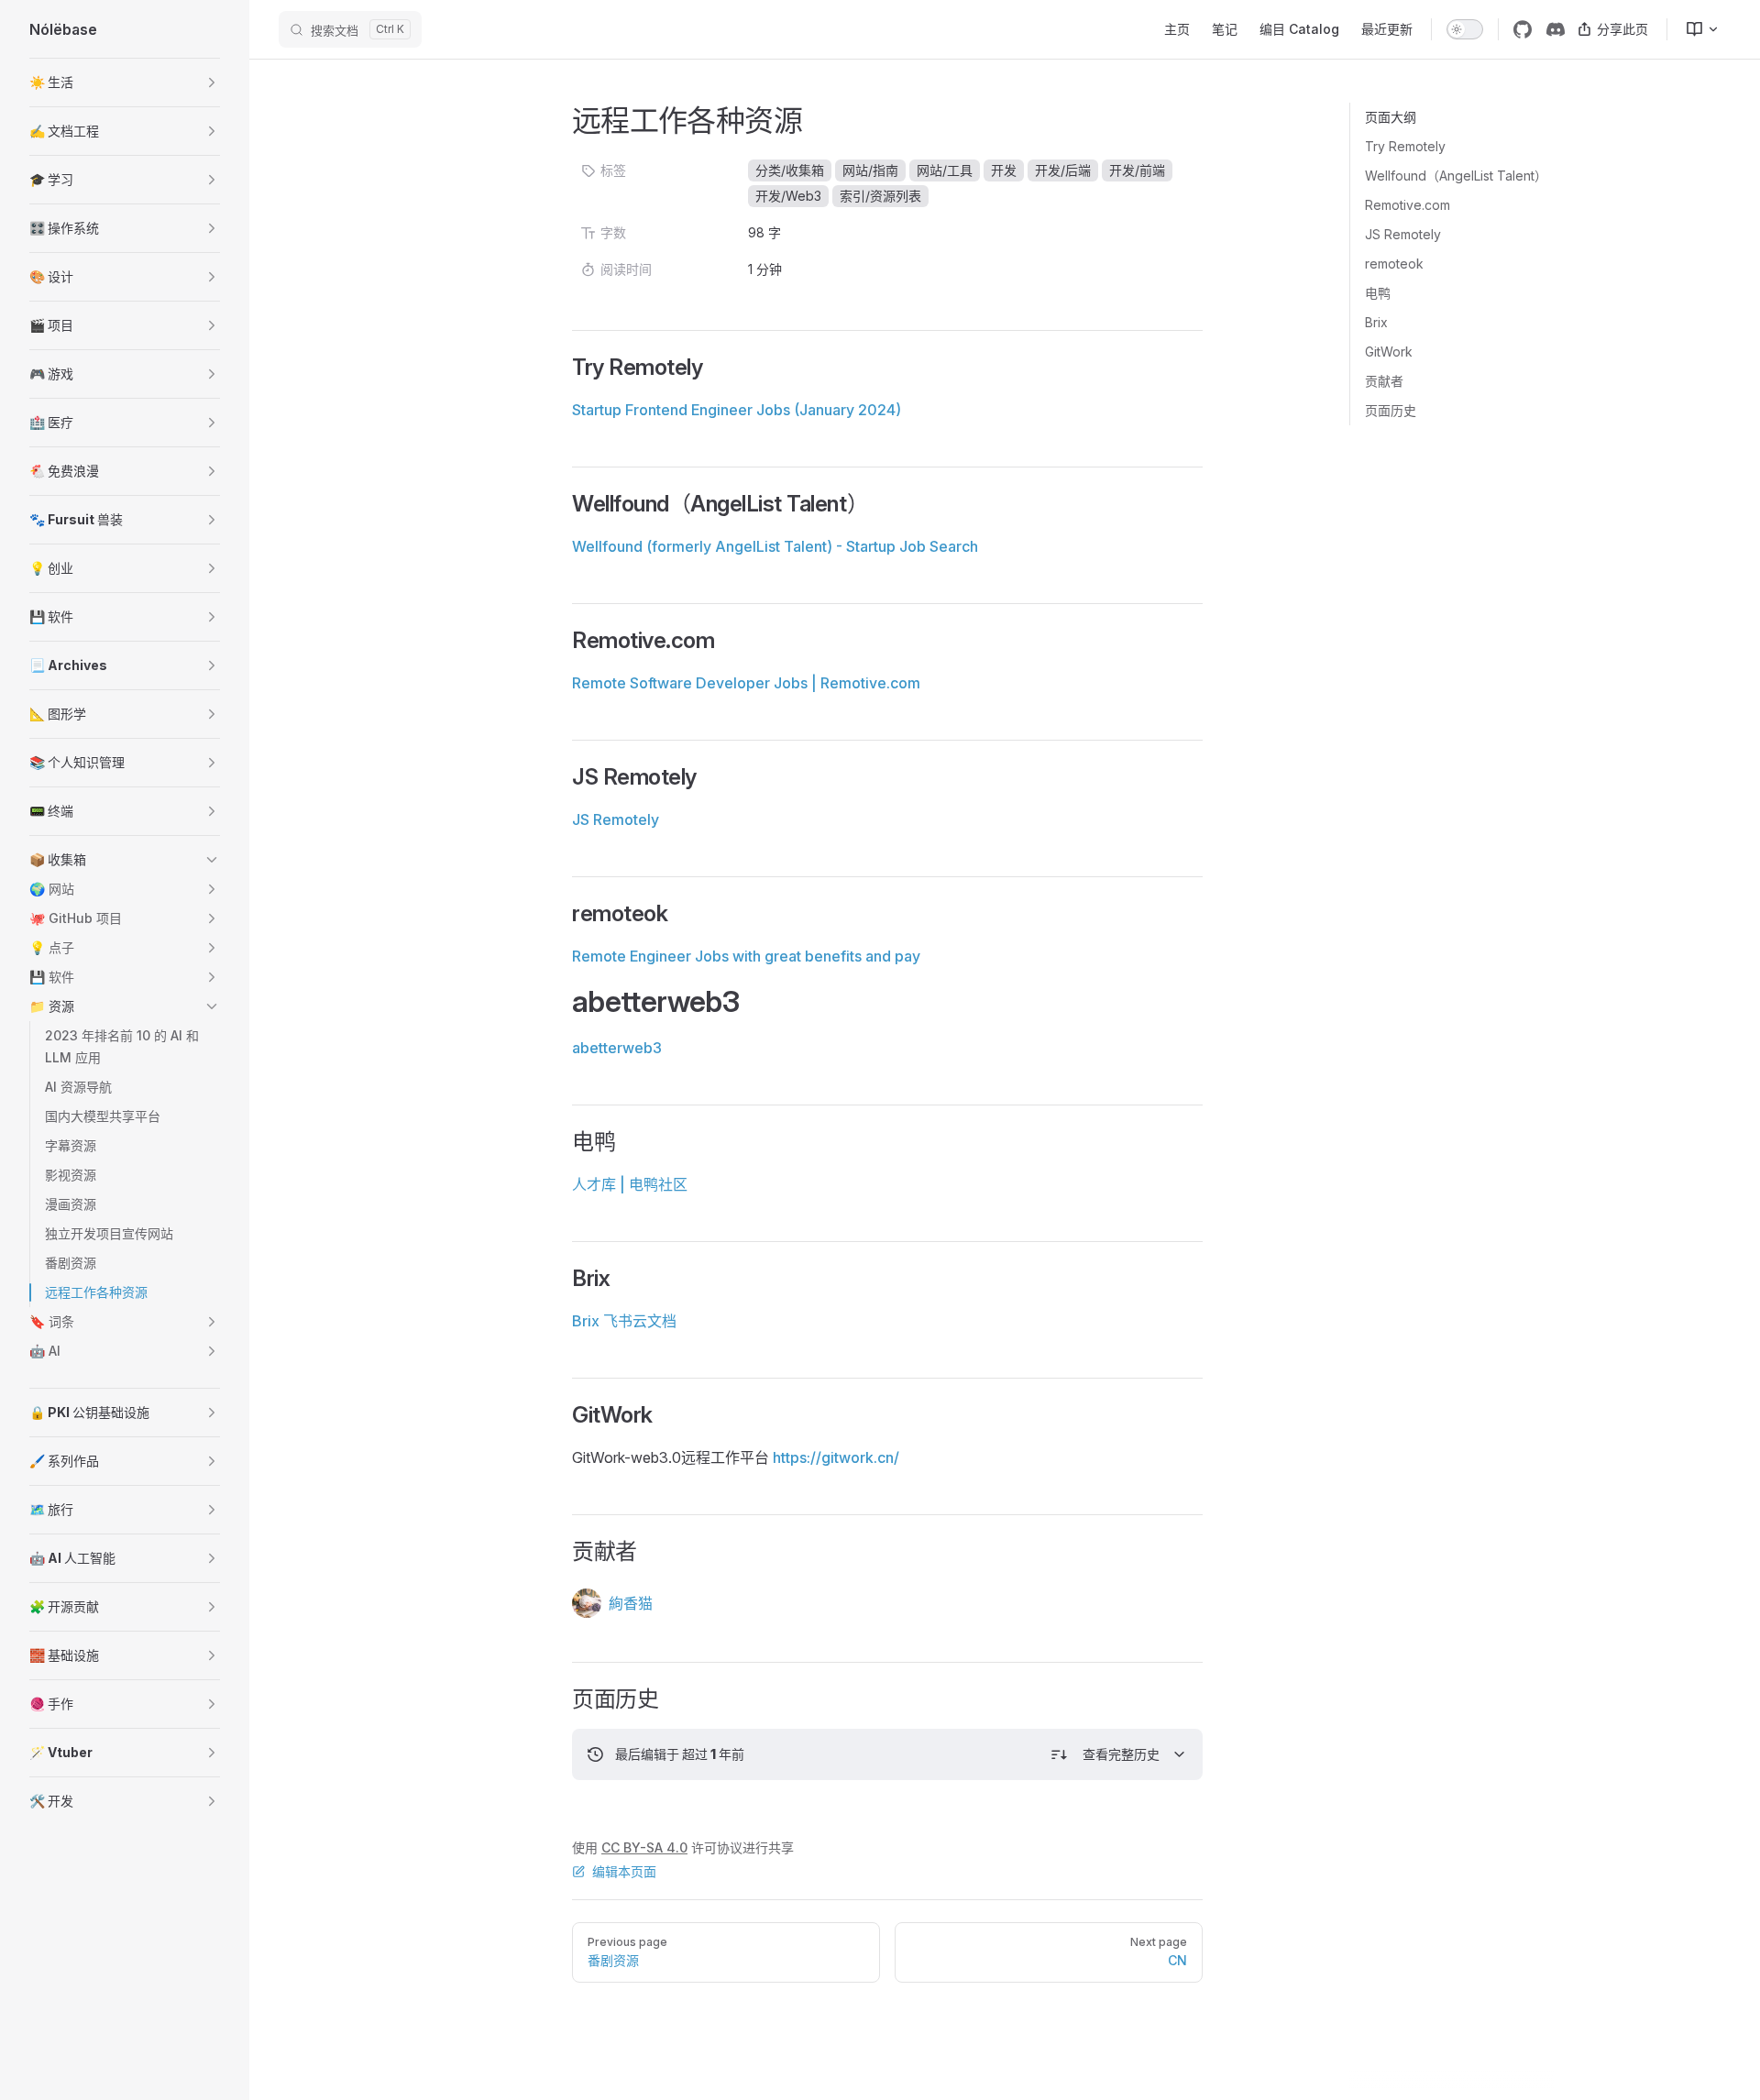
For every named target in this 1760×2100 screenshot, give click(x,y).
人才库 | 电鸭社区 (630, 1184)
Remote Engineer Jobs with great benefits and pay (746, 956)
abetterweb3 (617, 1048)
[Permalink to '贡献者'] (560, 1552)
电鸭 (1378, 293)
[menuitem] (1695, 29)
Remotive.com (1408, 205)
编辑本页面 (624, 1871)
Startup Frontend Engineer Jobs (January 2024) (737, 410)
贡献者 (1384, 381)
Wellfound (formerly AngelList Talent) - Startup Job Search (775, 546)
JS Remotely (1403, 234)
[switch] (1465, 29)
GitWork (1389, 352)
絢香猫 (631, 1603)
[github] (1523, 29)
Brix (1376, 322)
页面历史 (1391, 410)
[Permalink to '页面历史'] (560, 1699)
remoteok (1394, 264)
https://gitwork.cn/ (836, 1457)
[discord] (1556, 29)
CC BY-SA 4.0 (644, 1847)
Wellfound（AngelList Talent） (1456, 176)
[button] (125, 82)
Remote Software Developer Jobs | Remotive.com (746, 683)
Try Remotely (1405, 146)
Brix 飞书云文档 (624, 1321)
